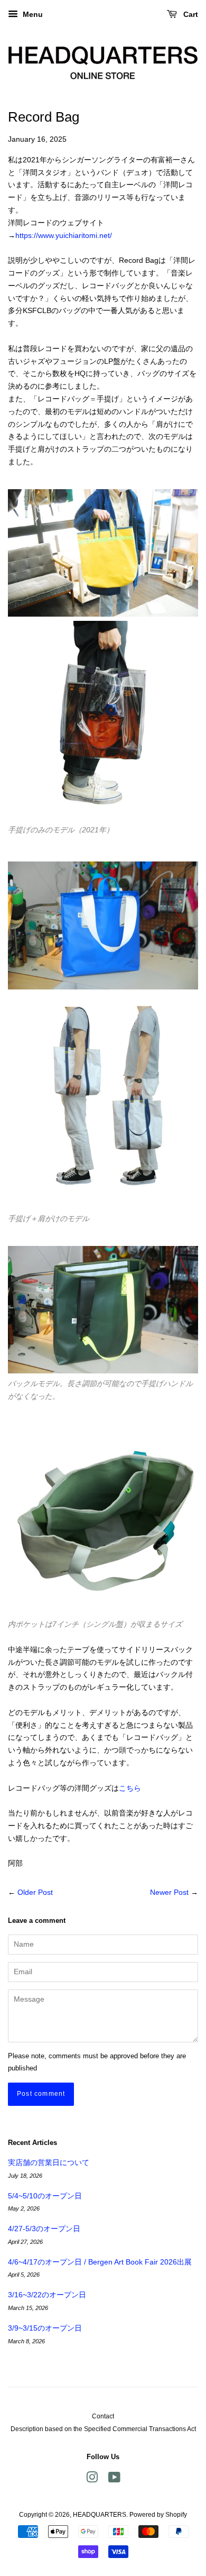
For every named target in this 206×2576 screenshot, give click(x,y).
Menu (32, 14)
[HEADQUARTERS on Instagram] (92, 2480)
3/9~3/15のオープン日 (45, 2328)
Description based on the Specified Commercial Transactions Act (103, 2429)
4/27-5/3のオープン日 (44, 2229)
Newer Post (169, 1892)
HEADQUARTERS (100, 2515)
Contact (103, 2416)
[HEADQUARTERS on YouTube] (114, 2480)
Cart (190, 14)
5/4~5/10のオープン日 (45, 2196)
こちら (130, 1788)
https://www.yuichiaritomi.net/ (64, 235)
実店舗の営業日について (49, 2162)
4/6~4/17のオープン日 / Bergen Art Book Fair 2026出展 (100, 2262)
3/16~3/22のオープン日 (47, 2295)
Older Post (35, 1892)
